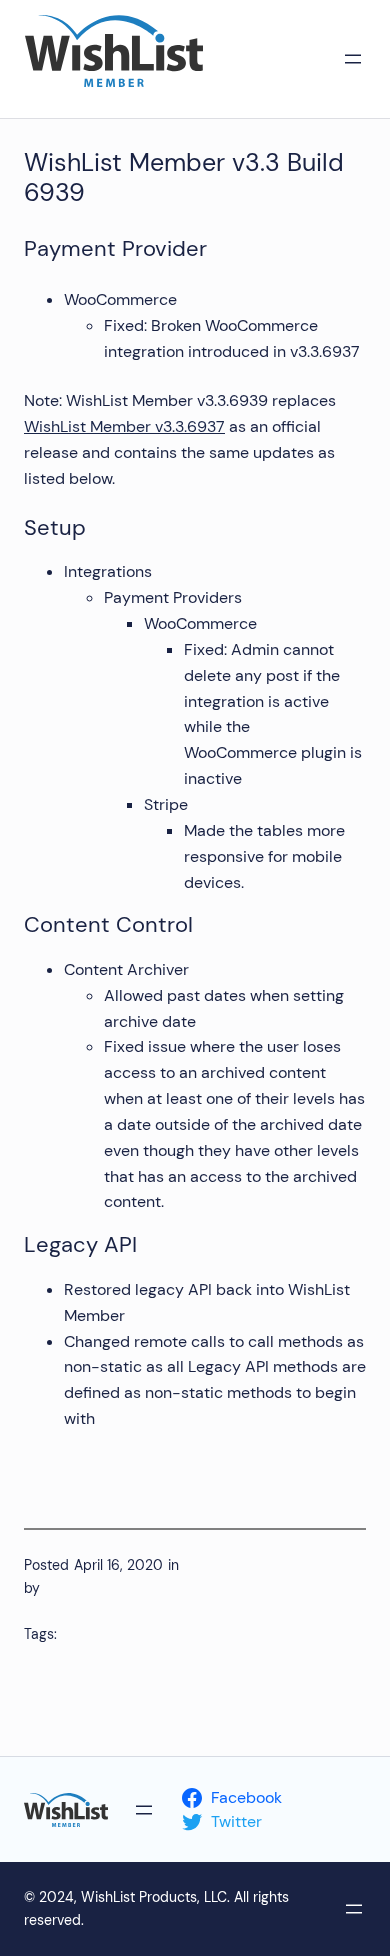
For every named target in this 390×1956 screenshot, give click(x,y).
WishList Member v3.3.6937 (124, 426)
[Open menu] (353, 59)
